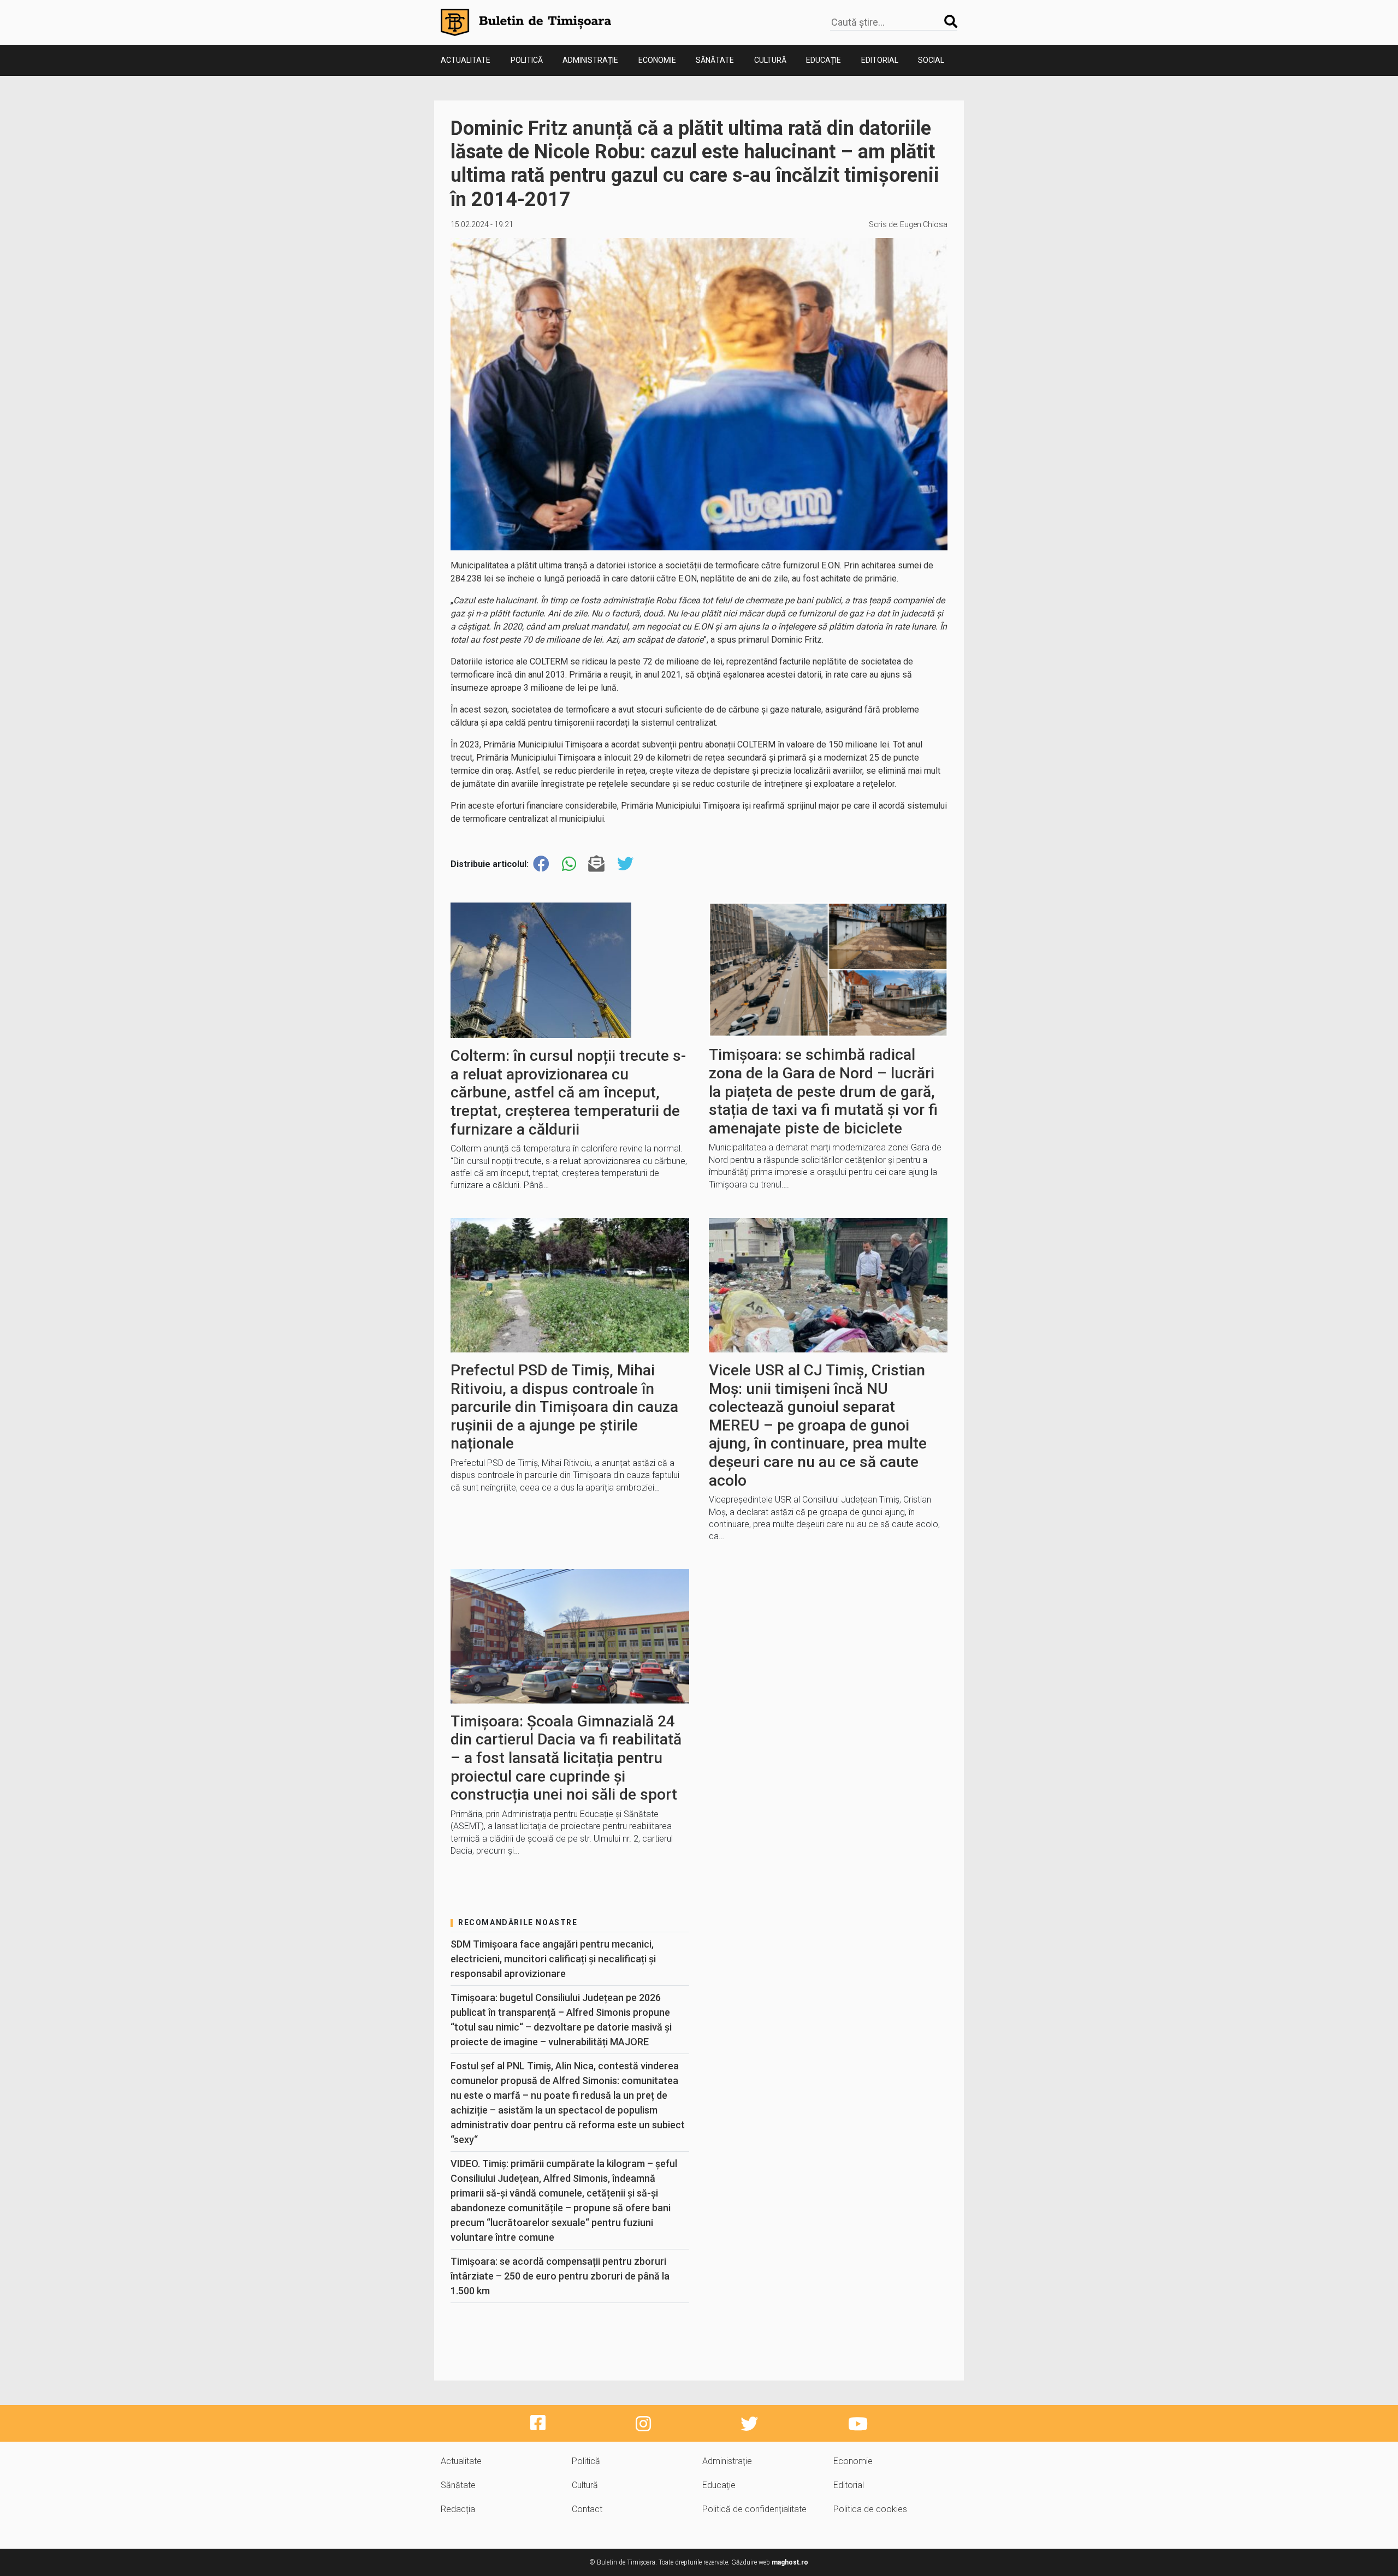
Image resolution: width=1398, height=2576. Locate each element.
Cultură (770, 60)
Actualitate (466, 60)
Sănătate (715, 60)
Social (931, 60)
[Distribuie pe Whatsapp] (569, 864)
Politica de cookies (870, 2509)
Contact (587, 2509)
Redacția (458, 2509)
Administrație (590, 60)
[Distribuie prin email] (596, 864)
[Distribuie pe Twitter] (625, 864)
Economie (657, 60)
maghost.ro (790, 2562)
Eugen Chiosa (924, 224)
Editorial (880, 60)
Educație (824, 60)
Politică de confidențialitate (754, 2509)
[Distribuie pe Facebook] (541, 864)
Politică (527, 60)
